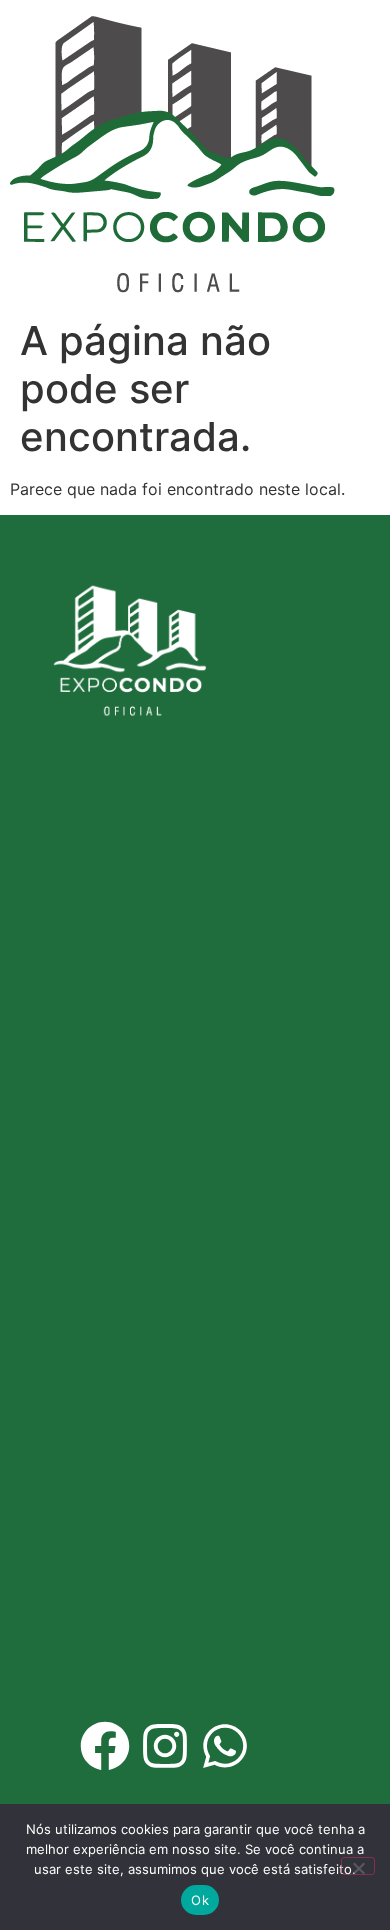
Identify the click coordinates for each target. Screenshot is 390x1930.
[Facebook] (105, 1746)
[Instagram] (165, 1746)
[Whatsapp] (225, 1746)
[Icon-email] (285, 1746)
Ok (200, 1900)
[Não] (358, 1866)
